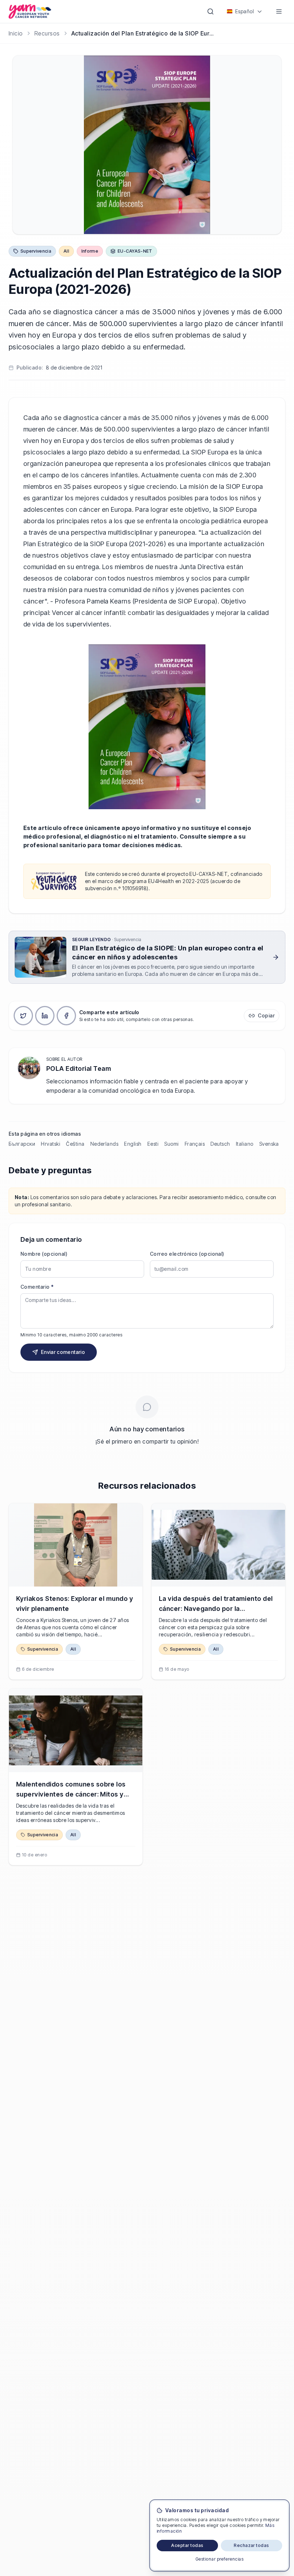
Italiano (245, 1144)
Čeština (75, 1144)
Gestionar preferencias (220, 2559)
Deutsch (220, 1144)
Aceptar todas (187, 2545)
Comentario (37, 1287)
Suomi (171, 1144)
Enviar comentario (63, 1352)
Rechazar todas (252, 2545)
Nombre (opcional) (44, 1254)
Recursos (47, 33)
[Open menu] (279, 11)
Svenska (269, 1144)
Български (22, 1144)
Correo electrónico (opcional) (187, 1254)
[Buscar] (210, 11)
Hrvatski (51, 1144)
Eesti (153, 1144)
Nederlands (105, 1144)
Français (195, 1144)
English (133, 1144)
